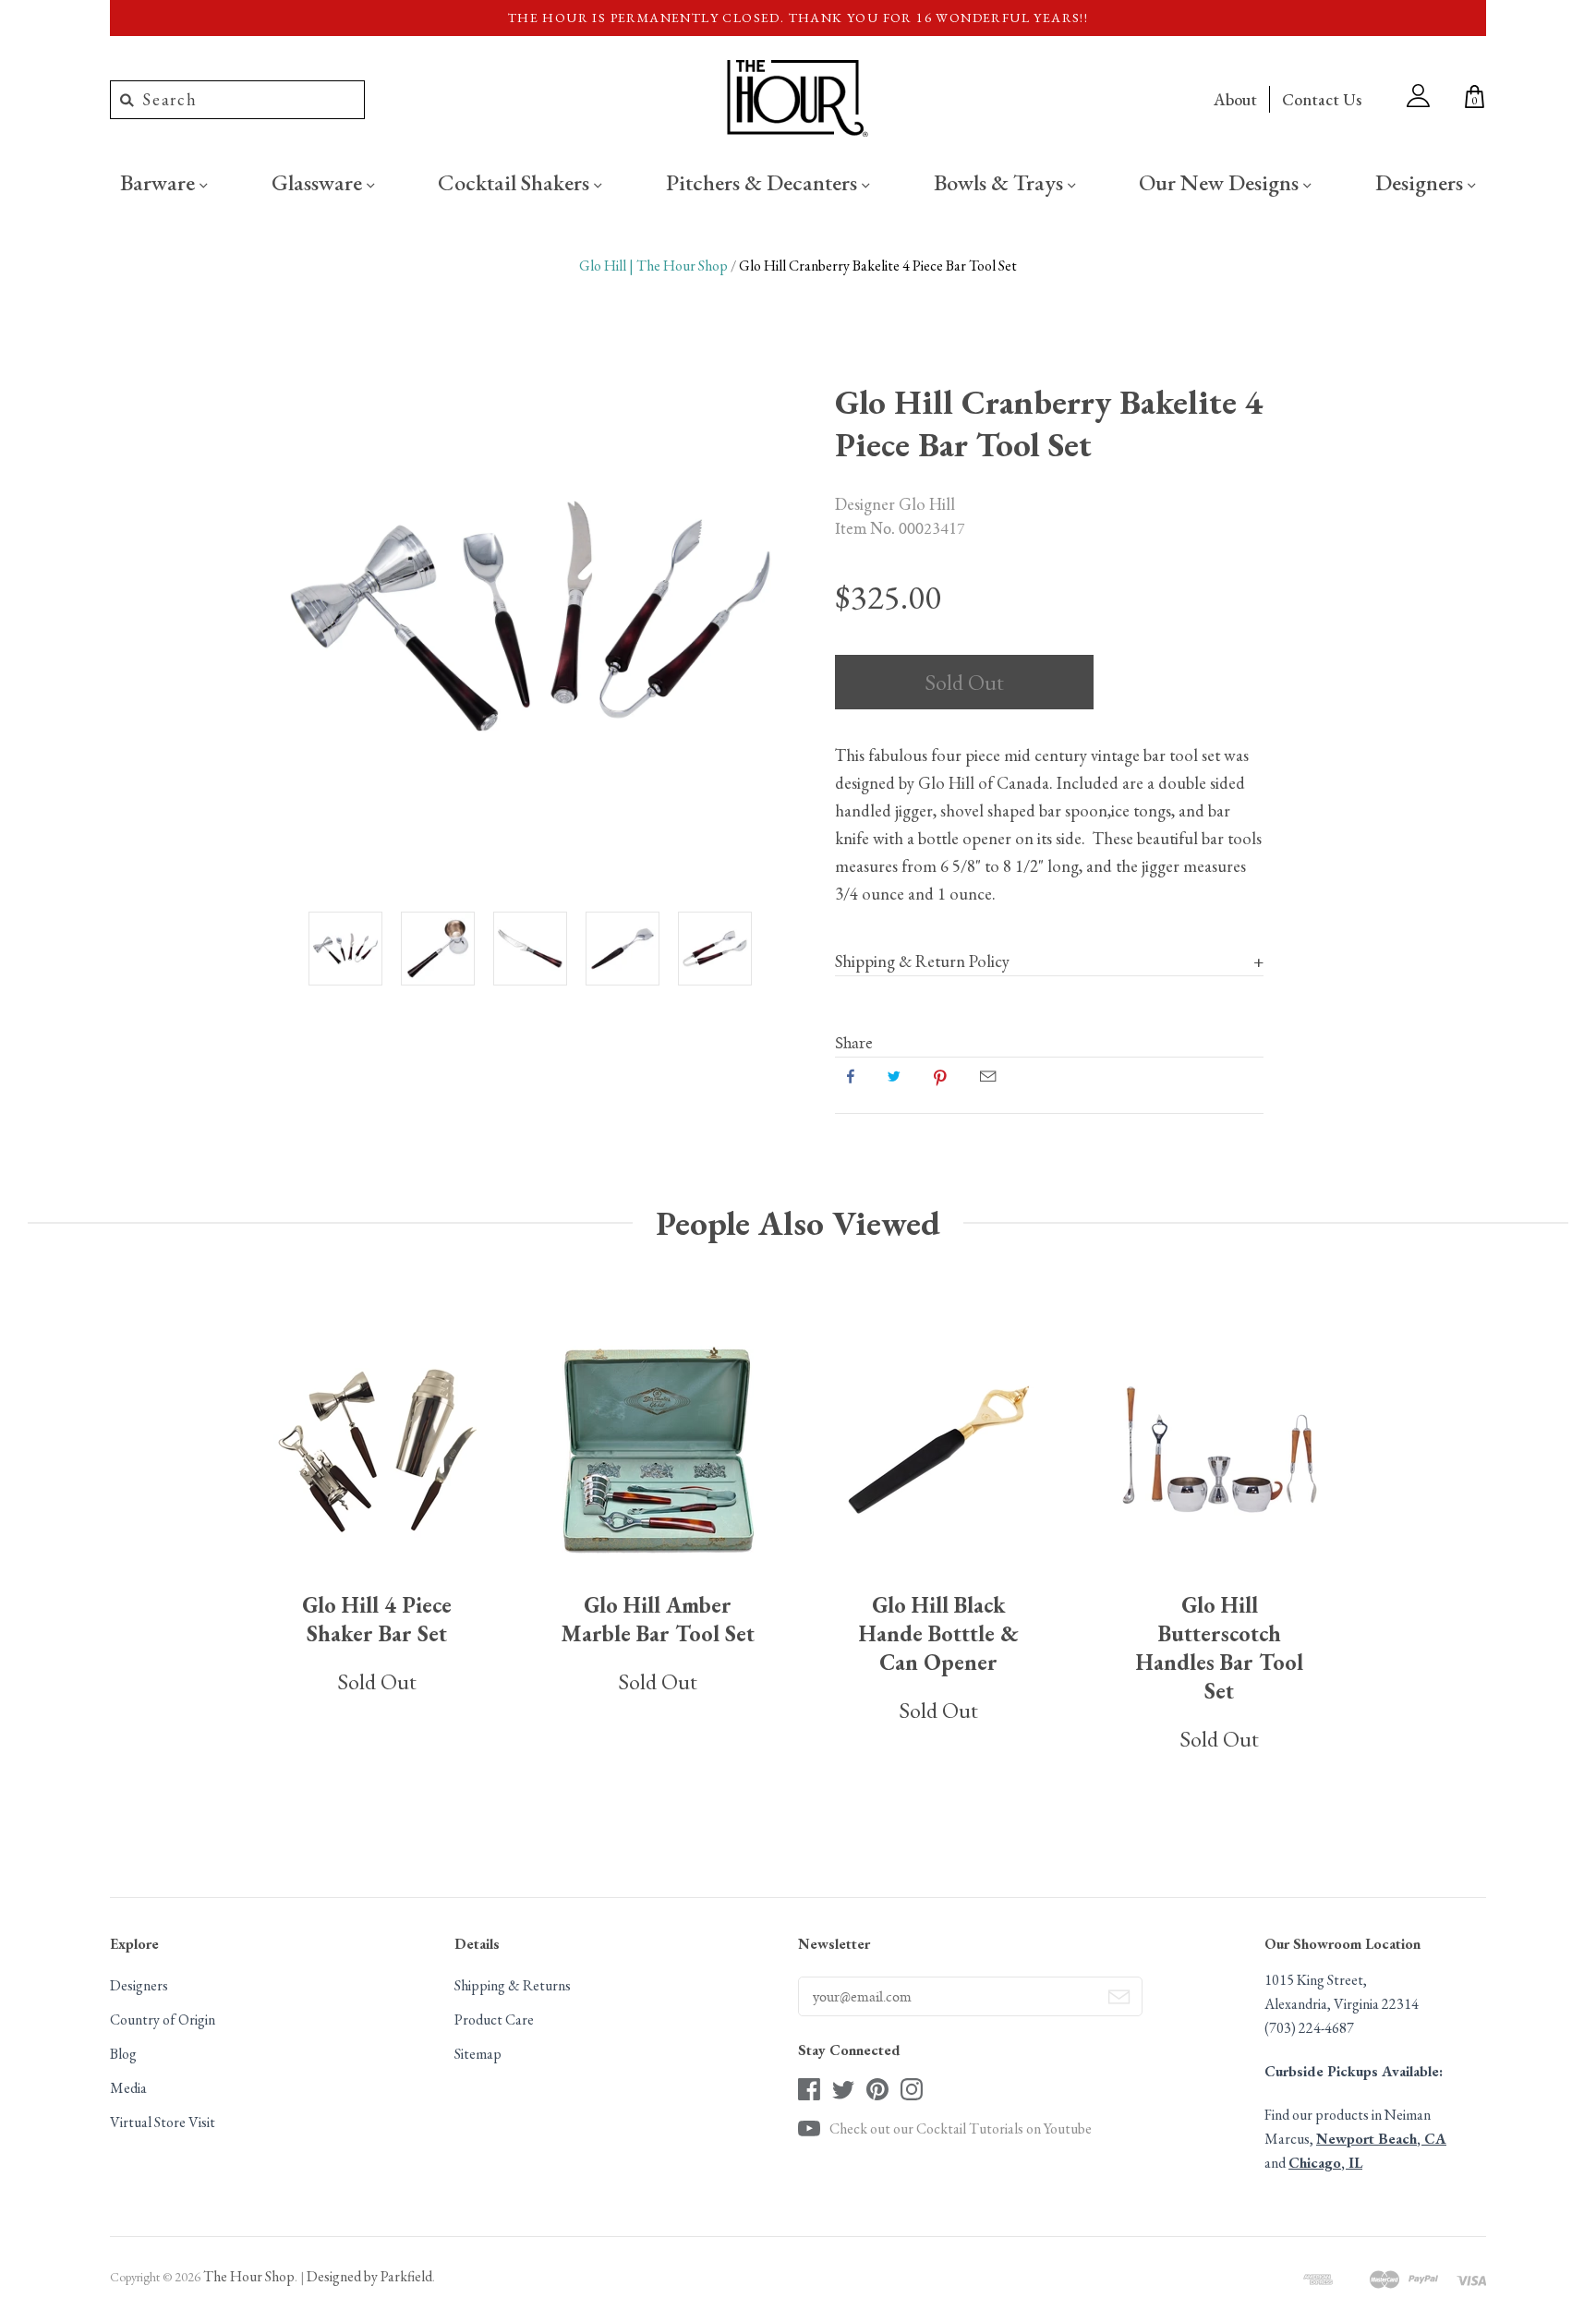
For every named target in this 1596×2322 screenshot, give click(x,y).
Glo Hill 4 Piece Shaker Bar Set (377, 1619)
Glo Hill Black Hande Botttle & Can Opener (939, 1633)
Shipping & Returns (513, 1985)
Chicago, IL (1325, 2163)
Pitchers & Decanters (764, 182)
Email (988, 1076)
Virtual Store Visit (163, 2122)
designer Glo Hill (895, 503)
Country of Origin (163, 2020)
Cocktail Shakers (516, 182)
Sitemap (478, 2054)
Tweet (894, 1076)
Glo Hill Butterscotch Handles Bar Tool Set (1220, 1648)
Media (128, 2088)
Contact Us (1322, 99)
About (1235, 99)
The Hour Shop (249, 2276)
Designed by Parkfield (369, 2276)
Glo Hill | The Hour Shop (653, 266)
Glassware (319, 182)
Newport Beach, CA (1381, 2139)
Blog (123, 2054)
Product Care (494, 2020)
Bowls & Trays (1001, 182)
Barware (160, 182)
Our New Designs (1221, 182)
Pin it (940, 1076)
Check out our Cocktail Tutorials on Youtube (961, 2128)
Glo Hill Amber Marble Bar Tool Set (658, 1619)
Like (851, 1076)
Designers (1421, 182)
